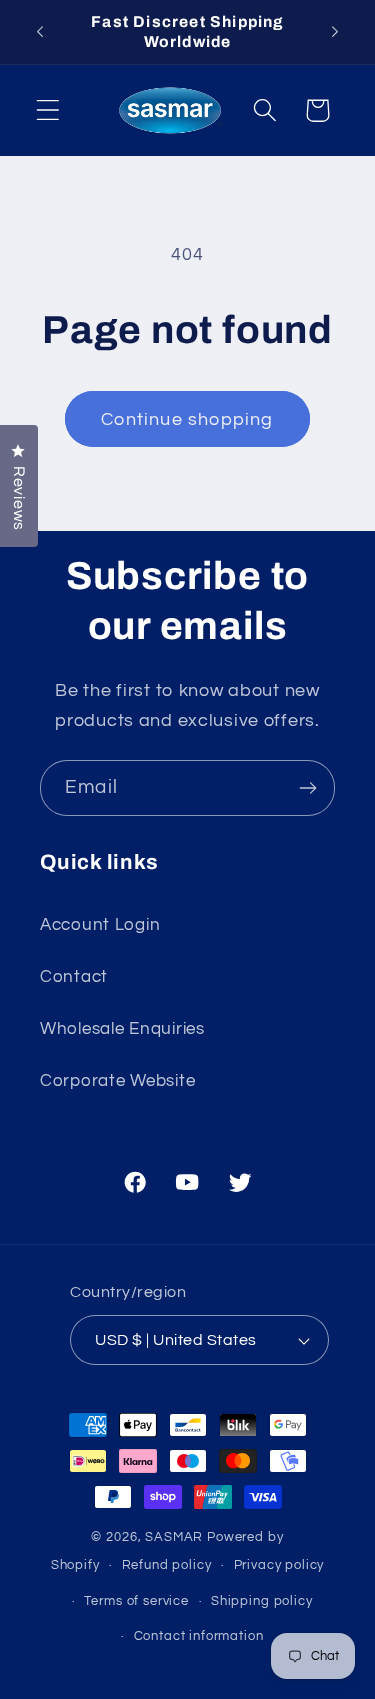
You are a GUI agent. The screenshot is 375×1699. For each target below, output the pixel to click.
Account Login (100, 925)
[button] (48, 110)
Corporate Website (117, 1081)
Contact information (199, 1636)
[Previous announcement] (40, 32)
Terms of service (136, 1601)
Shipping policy (262, 1601)
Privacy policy (279, 1565)
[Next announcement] (335, 32)
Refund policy (167, 1565)
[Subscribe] (307, 788)
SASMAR (174, 1537)
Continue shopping (187, 419)
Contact (74, 977)
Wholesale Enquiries (122, 1029)
